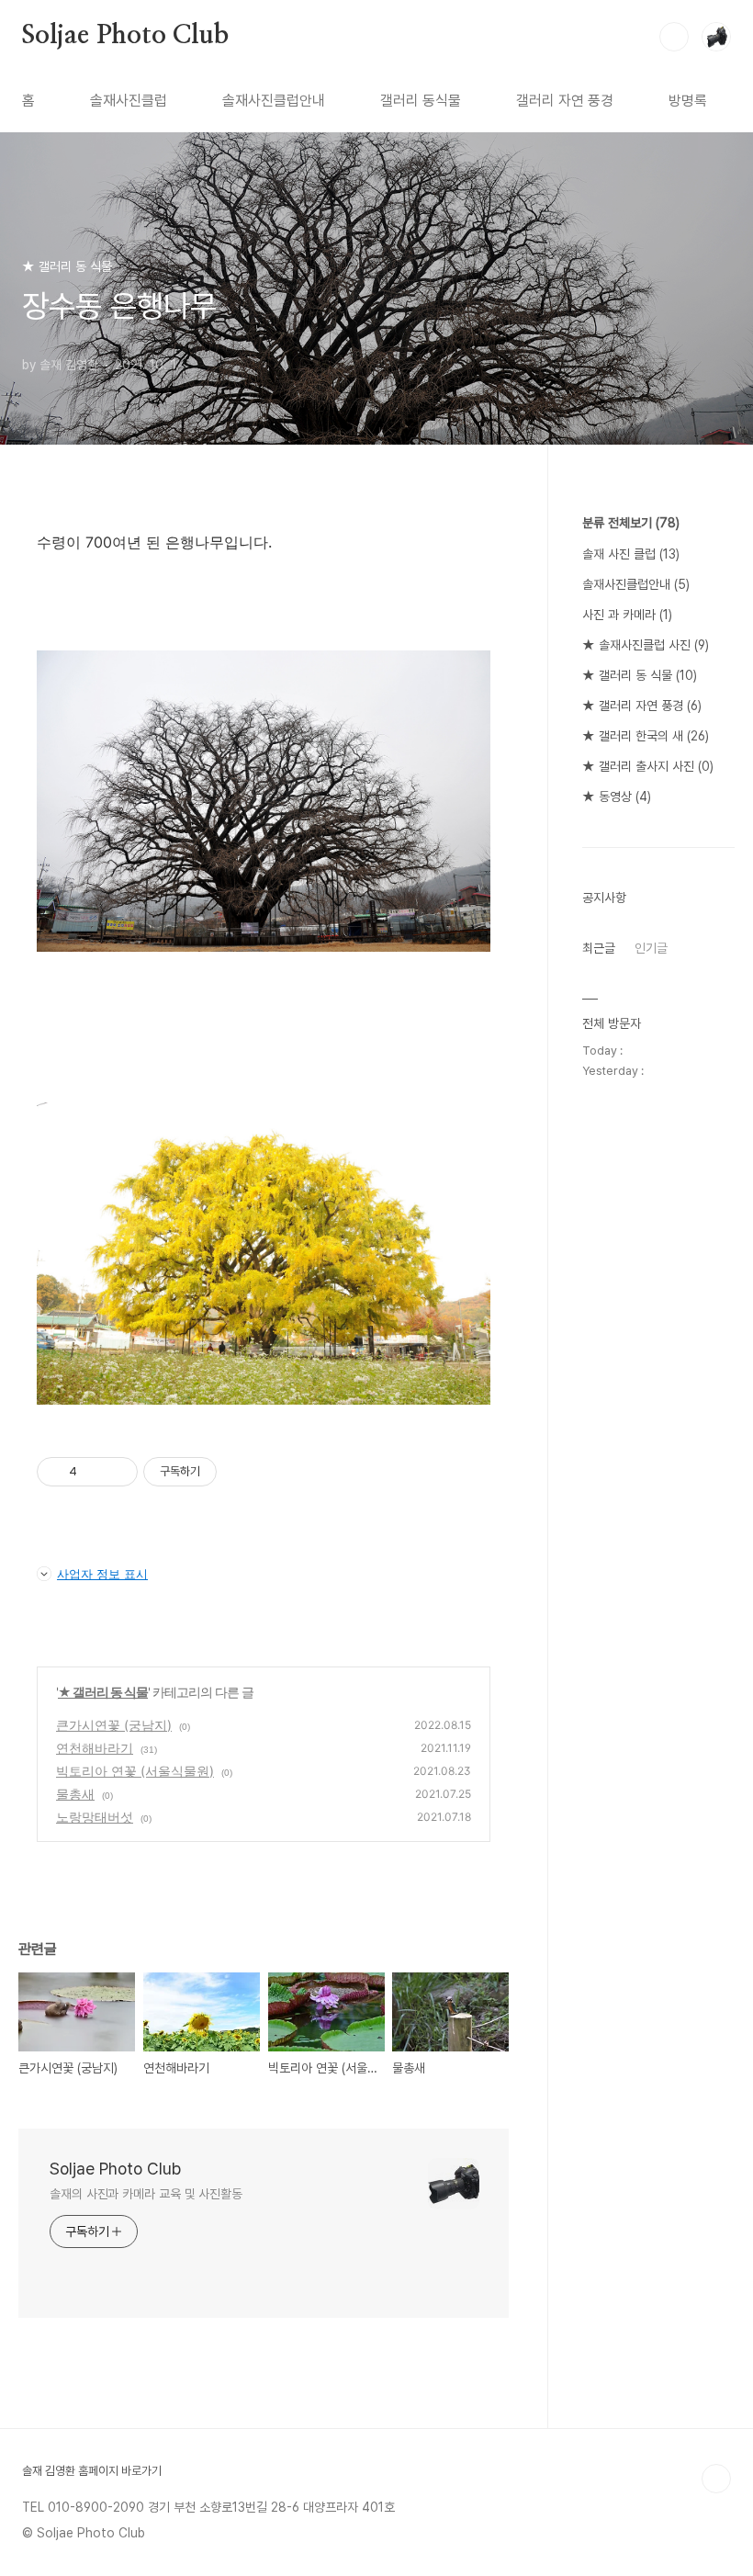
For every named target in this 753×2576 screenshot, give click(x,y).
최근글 (599, 948)
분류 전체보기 (631, 523)
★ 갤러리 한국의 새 (646, 736)
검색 (674, 37)
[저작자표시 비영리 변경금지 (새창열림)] (242, 1472)
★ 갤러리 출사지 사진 (648, 766)
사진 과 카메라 (627, 615)
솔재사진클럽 (129, 101)
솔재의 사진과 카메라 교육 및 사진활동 (146, 2194)
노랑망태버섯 (95, 1817)
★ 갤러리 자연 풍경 (642, 706)
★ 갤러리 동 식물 (103, 1692)
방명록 (688, 101)
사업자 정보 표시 (102, 1574)
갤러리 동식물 (421, 101)
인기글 (651, 948)
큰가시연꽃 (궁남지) (114, 1725)
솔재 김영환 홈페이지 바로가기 (92, 2471)
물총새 (75, 1794)
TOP (716, 2479)
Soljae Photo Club (125, 36)
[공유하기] (94, 1472)
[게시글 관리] (117, 1472)
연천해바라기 (95, 1748)
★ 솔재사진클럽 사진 (646, 645)
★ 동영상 (617, 797)
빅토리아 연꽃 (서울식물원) (135, 1771)
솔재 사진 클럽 (631, 554)
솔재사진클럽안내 (274, 101)
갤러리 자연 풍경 (565, 101)
